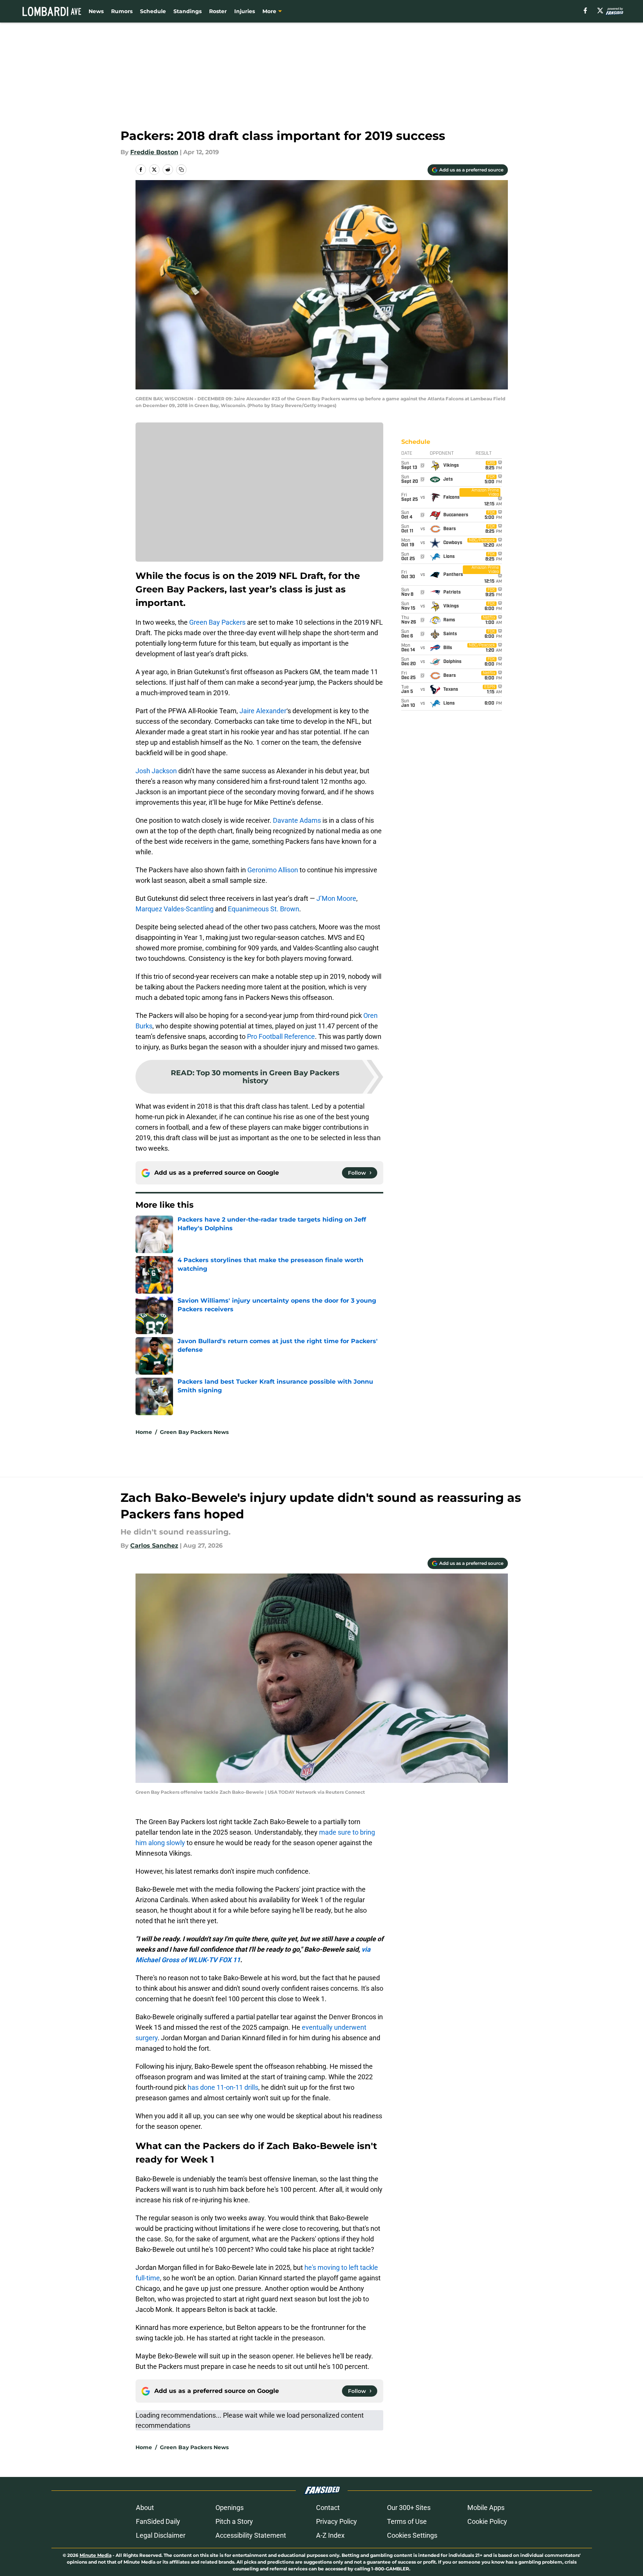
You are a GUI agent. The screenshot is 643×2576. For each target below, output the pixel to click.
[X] (600, 11)
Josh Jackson (156, 771)
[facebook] (585, 11)
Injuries (245, 11)
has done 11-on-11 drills (223, 2087)
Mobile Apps (486, 2508)
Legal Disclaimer (161, 2535)
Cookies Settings (412, 2535)
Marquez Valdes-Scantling (175, 909)
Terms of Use (407, 2521)
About (145, 2508)
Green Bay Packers (217, 622)
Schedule (153, 11)
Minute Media (96, 2555)
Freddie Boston (154, 152)
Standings (187, 11)
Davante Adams (297, 820)
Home (144, 1432)
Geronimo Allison (273, 870)
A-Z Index (330, 2535)
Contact (328, 2508)
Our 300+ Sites (409, 2508)
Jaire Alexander (263, 711)
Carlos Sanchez (154, 1546)
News (96, 11)
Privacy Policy (337, 2521)
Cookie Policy (487, 2521)
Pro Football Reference (281, 1036)
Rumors (122, 11)
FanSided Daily (158, 2521)
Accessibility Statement (251, 2535)
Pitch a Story (234, 2521)
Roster (218, 11)
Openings (230, 2508)
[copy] (181, 170)
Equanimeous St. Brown (264, 909)
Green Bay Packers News (194, 1432)
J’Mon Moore (336, 898)
